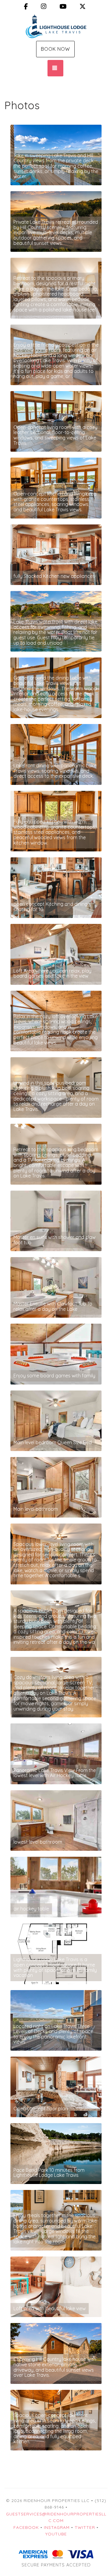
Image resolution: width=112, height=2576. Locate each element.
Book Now (55, 49)
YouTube (56, 2534)
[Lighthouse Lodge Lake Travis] (56, 26)
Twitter (85, 2527)
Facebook (26, 2527)
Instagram (57, 2527)
